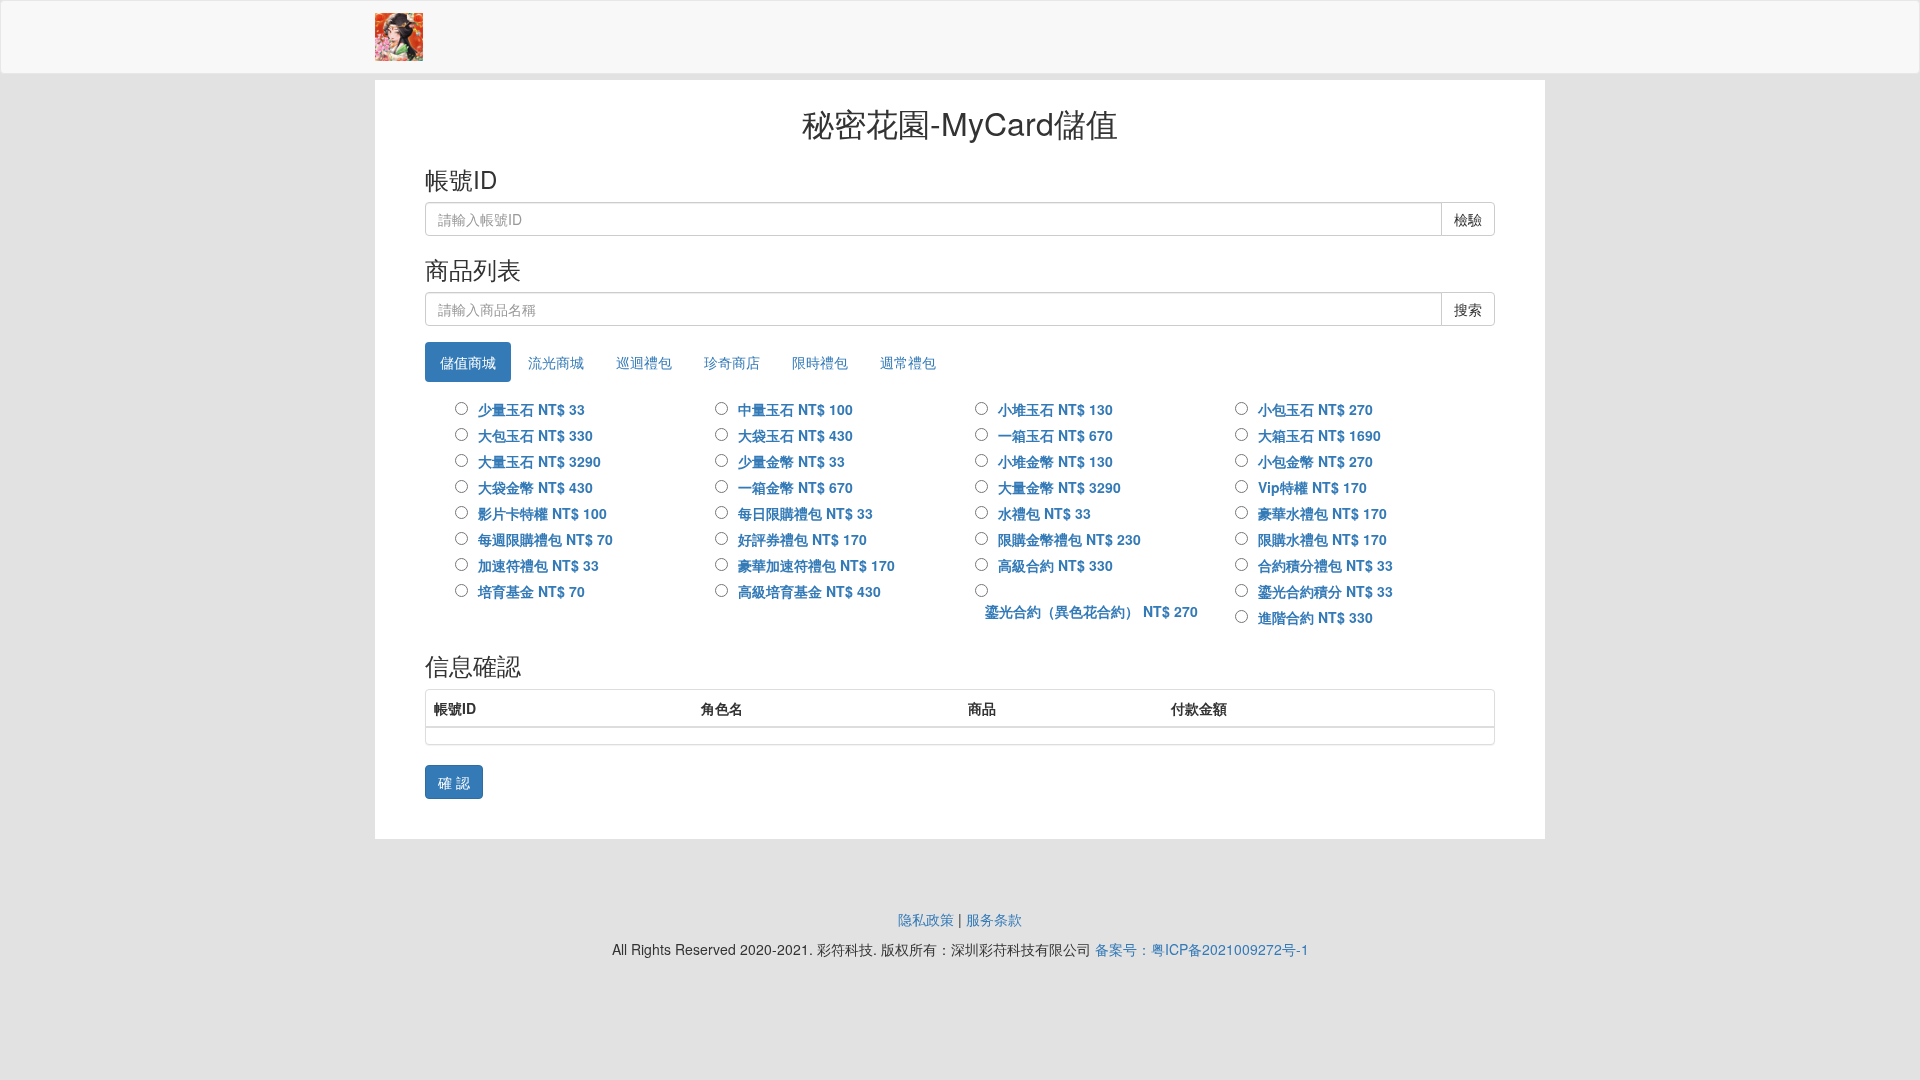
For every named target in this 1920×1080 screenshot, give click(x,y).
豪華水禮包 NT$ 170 (1322, 513)
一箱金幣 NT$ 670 (795, 487)
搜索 (1468, 309)
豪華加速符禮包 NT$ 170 (816, 565)
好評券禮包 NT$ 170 (802, 539)
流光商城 (556, 362)
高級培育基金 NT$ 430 (809, 591)
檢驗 (1468, 219)
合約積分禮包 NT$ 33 (1325, 565)
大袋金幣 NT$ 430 (535, 487)
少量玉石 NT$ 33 (531, 409)
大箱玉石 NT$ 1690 (1319, 435)
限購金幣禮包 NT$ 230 (1069, 539)
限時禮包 (820, 362)
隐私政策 (926, 919)
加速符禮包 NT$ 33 (538, 565)
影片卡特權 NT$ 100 (542, 513)
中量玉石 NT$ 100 (795, 409)
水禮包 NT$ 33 (1044, 513)
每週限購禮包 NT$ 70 (545, 539)
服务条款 (994, 919)
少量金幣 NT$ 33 (791, 461)
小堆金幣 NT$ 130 (1055, 461)
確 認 (454, 782)
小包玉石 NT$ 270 (1315, 409)
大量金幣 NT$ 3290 (1059, 487)
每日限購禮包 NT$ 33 (805, 513)
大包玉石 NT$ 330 (535, 435)
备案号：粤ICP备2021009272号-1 (1202, 949)
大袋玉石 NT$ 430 (795, 435)
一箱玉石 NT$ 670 (1055, 435)
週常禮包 (908, 362)
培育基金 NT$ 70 (531, 591)
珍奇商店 (732, 362)
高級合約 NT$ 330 (1055, 565)
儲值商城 (468, 362)
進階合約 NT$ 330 (1315, 617)
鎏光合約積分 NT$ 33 (1325, 591)
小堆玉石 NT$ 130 (1055, 409)
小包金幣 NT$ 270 (1315, 461)
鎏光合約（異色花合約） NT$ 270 (1091, 611)
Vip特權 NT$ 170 (1312, 487)
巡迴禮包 (644, 362)
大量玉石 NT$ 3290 (539, 461)
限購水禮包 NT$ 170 (1322, 539)
